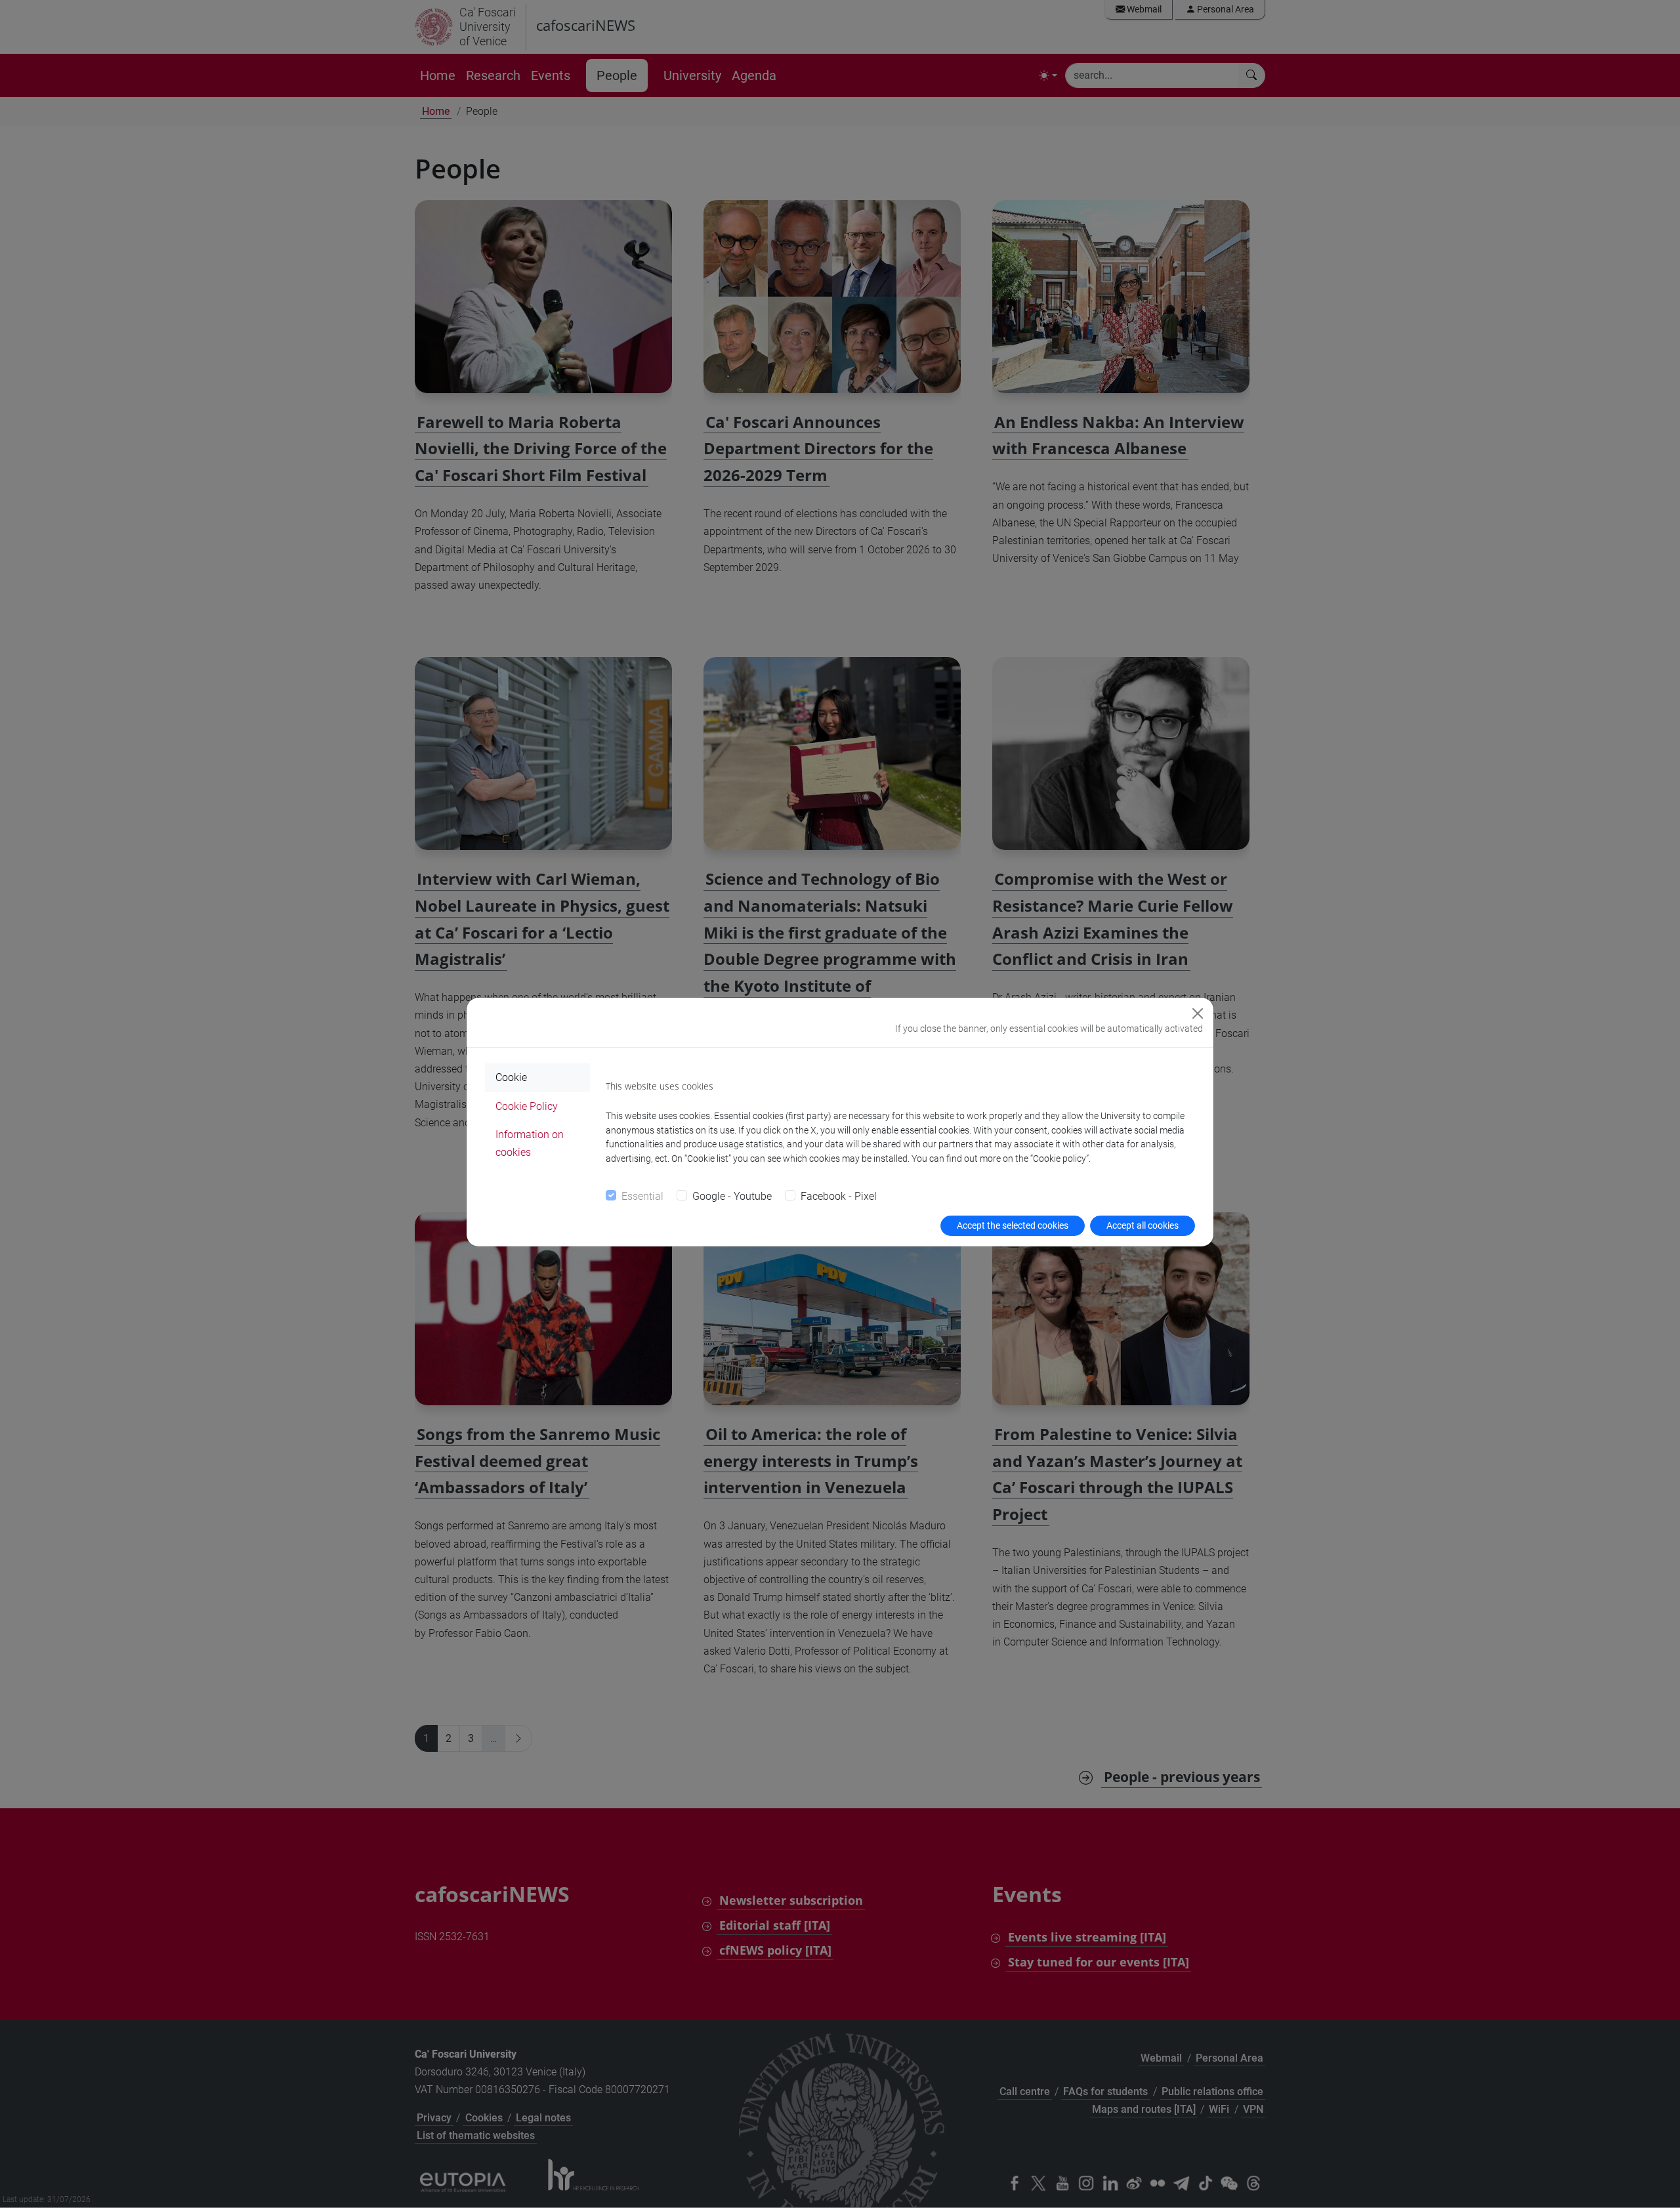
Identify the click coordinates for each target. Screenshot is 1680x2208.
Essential (642, 1196)
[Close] (1198, 1013)
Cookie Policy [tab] (527, 1106)
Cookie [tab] (511, 1077)
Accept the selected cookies (1013, 1225)
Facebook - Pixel (839, 1196)
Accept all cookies (1143, 1225)
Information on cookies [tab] (530, 1143)
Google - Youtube (732, 1196)
